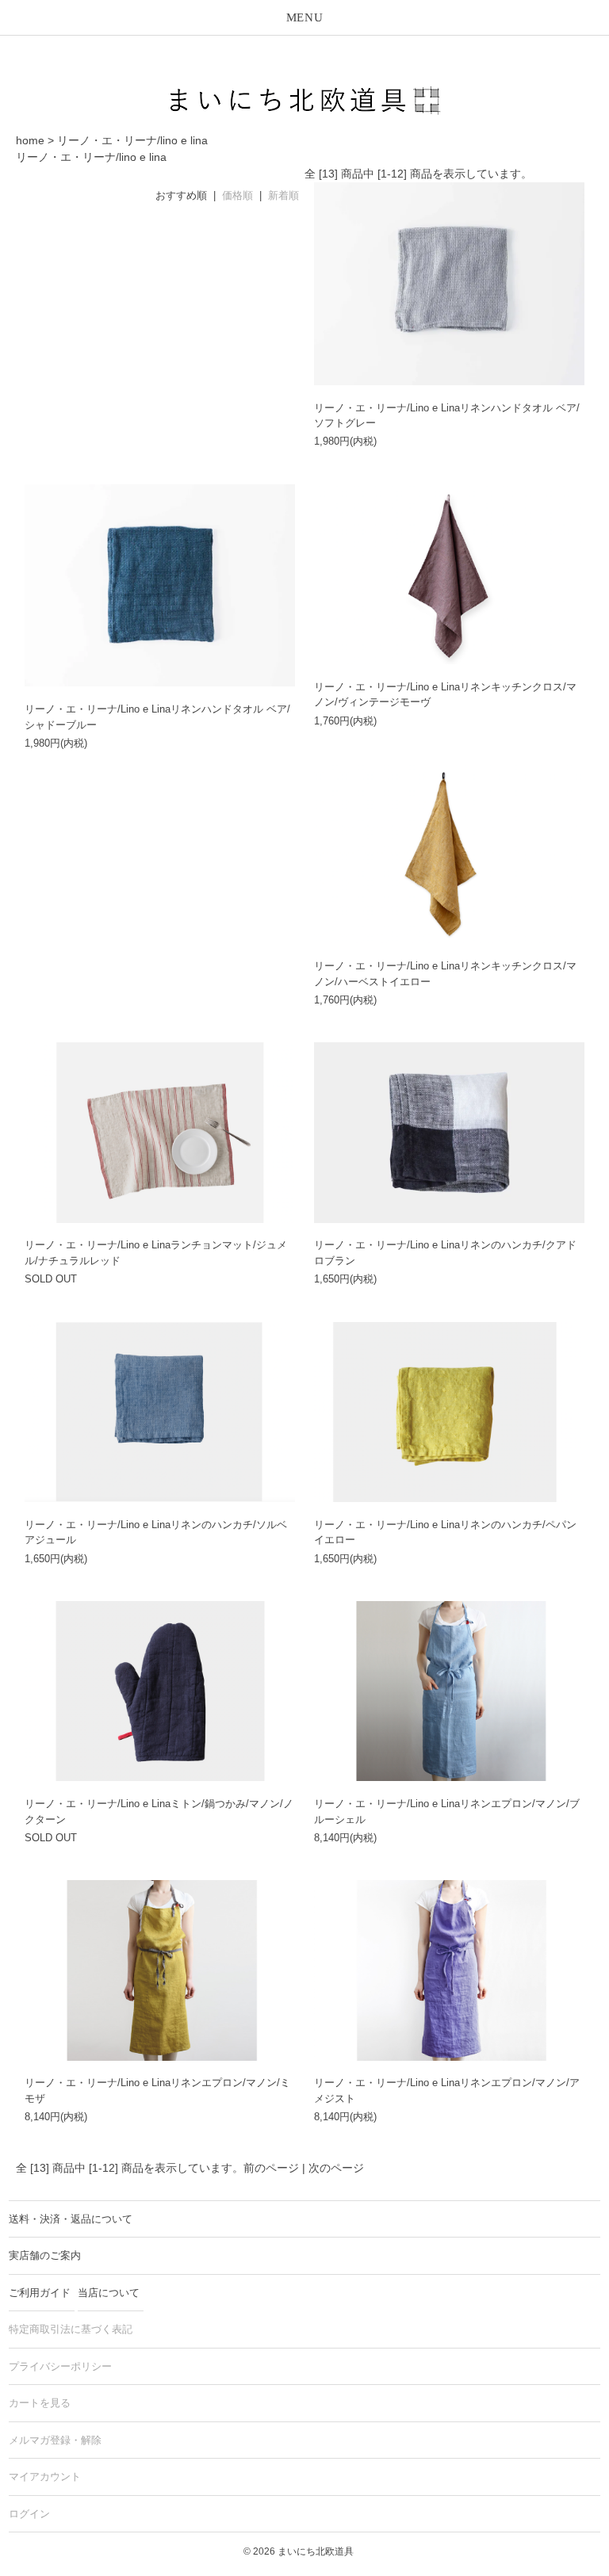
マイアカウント (45, 2477)
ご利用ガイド (40, 2293)
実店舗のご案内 (45, 2255)
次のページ (336, 2168)
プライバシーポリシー (60, 2366)
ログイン (29, 2514)
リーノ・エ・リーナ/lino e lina (132, 140)
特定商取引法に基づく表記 (71, 2329)
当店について (109, 2293)
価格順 (237, 195)
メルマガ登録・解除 (55, 2440)
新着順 (283, 195)
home (30, 140)
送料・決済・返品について (71, 2219)
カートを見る (40, 2403)
